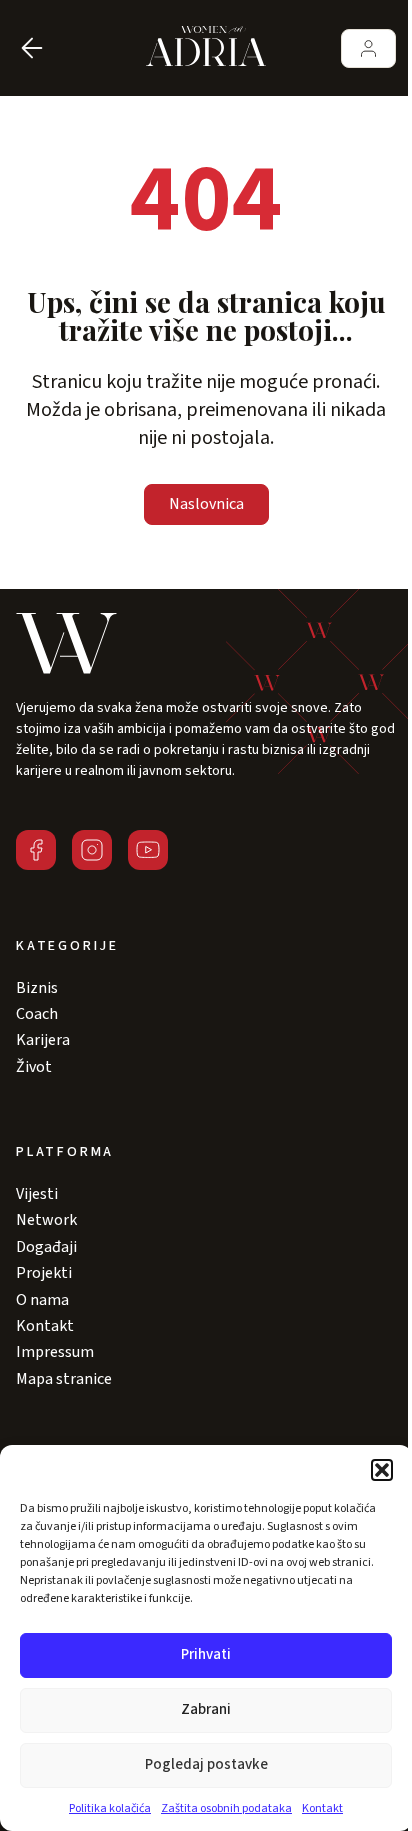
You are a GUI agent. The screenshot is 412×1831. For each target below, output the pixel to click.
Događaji (46, 1247)
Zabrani (206, 1709)
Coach (37, 1014)
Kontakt (322, 1808)
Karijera (43, 1040)
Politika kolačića (110, 1808)
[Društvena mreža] (36, 850)
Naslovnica (206, 504)
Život (34, 1067)
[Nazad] (32, 48)
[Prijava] (368, 48)
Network (46, 1220)
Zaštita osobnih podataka (226, 1808)
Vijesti (37, 1194)
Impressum (55, 1352)
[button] (382, 1470)
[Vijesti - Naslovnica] (206, 48)
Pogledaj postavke (206, 1764)
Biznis (37, 988)
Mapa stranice (64, 1379)
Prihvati (206, 1654)
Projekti (44, 1273)
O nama (42, 1300)
